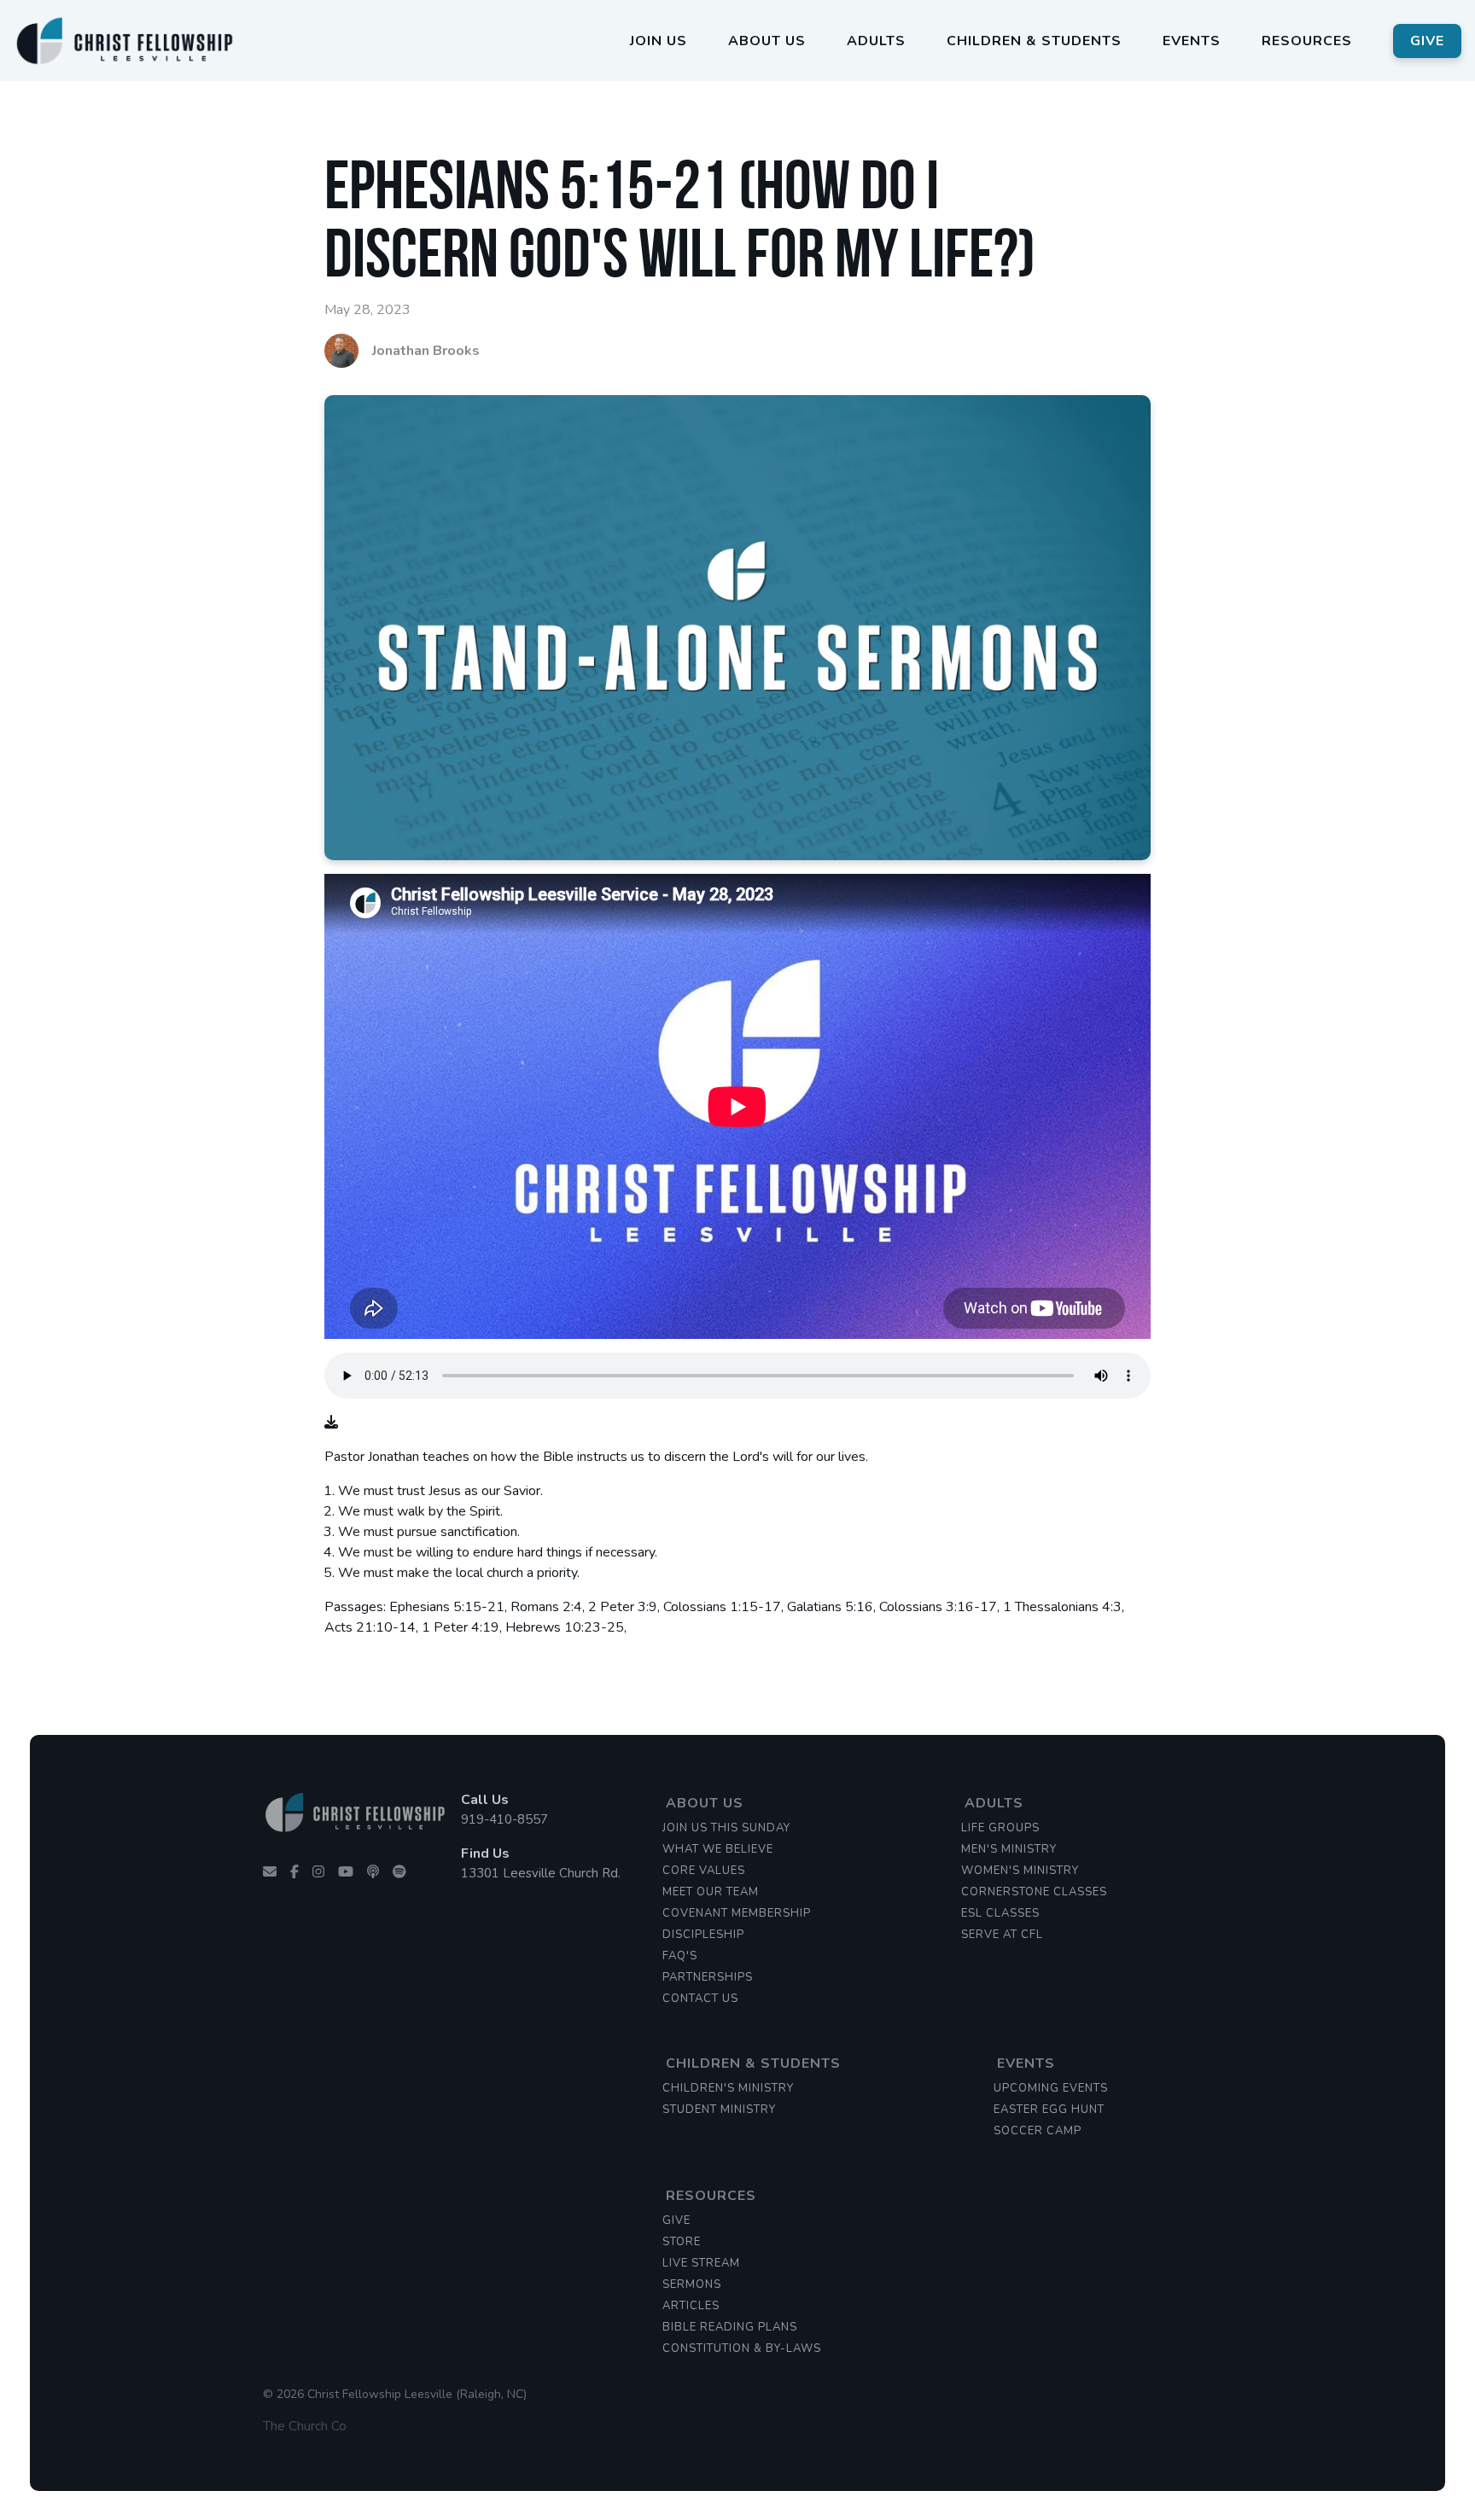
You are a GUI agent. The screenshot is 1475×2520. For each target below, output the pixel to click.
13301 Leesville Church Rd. (541, 1873)
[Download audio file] (331, 1423)
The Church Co (305, 2426)
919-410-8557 (504, 1819)
